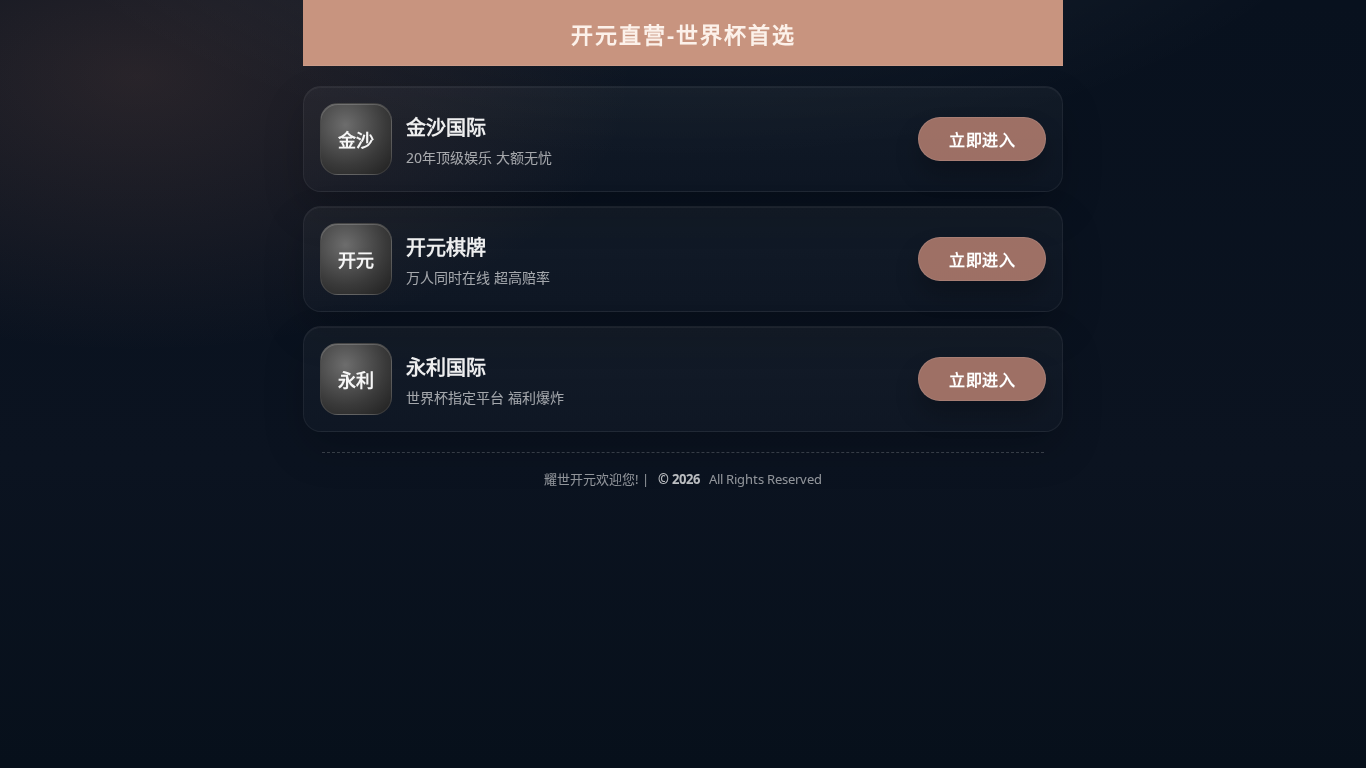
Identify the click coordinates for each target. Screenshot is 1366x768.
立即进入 (982, 140)
